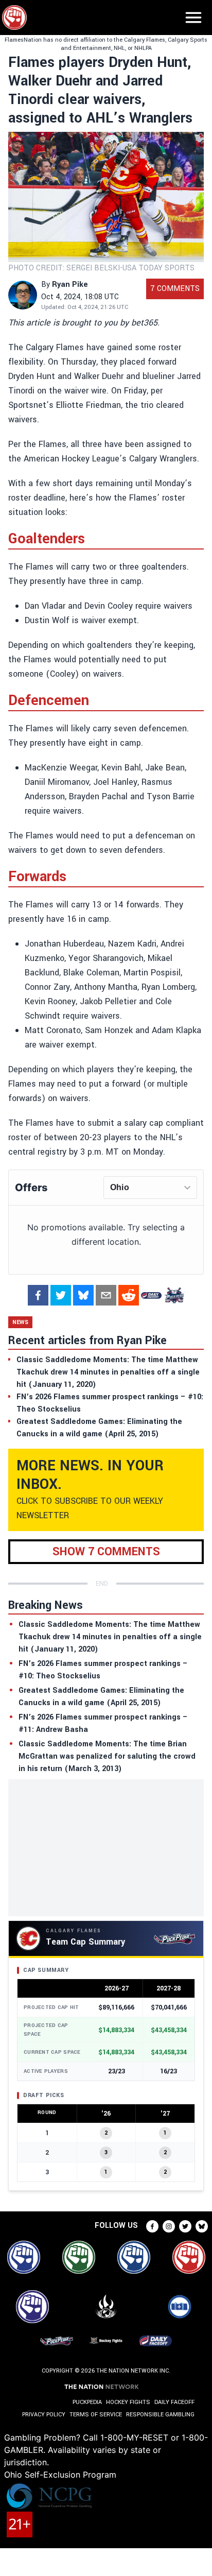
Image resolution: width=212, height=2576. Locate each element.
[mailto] (106, 1295)
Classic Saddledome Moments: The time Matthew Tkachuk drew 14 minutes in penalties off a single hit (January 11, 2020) (110, 1637)
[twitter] (61, 1295)
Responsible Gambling (160, 2415)
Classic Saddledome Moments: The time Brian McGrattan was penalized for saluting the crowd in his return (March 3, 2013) (107, 1756)
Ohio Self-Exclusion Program (60, 2475)
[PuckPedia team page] (174, 1295)
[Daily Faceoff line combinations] (151, 1295)
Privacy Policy (44, 2415)
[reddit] (129, 1295)
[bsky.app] (83, 1295)
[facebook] (38, 1295)
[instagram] (169, 2226)
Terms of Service (96, 2415)
